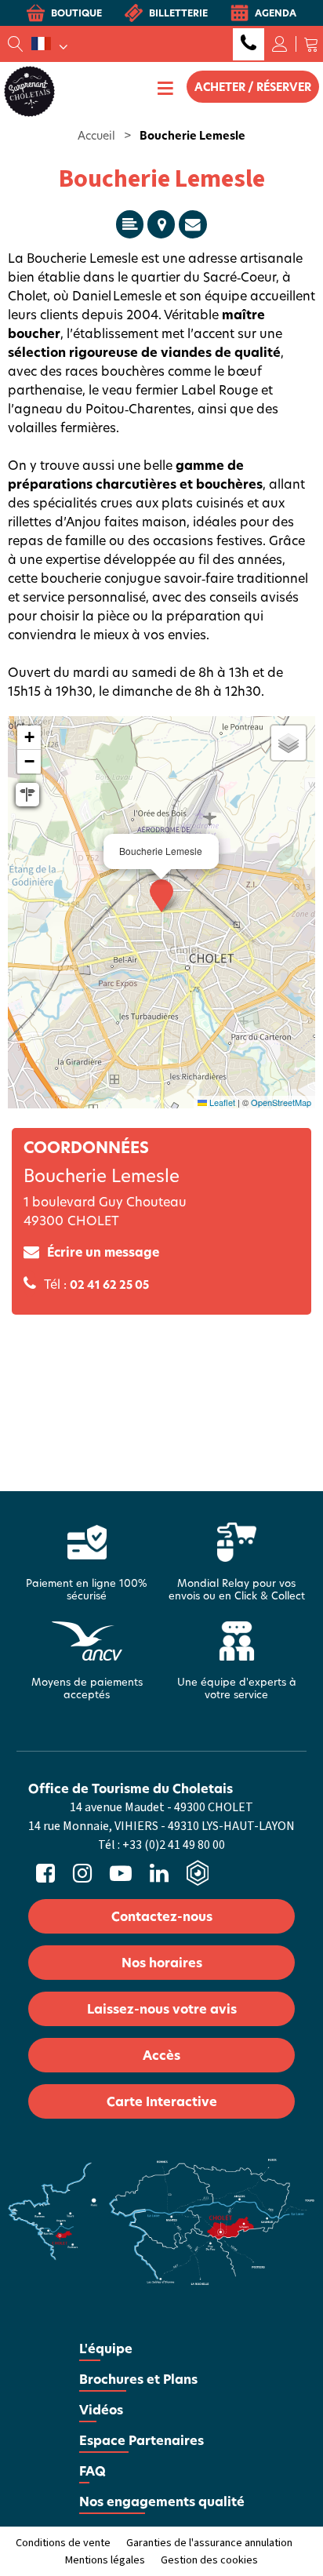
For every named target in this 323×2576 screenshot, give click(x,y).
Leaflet (221, 1102)
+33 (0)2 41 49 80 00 (249, 44)
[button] (311, 44)
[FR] (49, 44)
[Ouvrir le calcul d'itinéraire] (27, 795)
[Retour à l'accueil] (29, 90)
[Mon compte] (280, 44)
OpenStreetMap (281, 1102)
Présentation (130, 224)
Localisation (161, 224)
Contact (193, 224)
